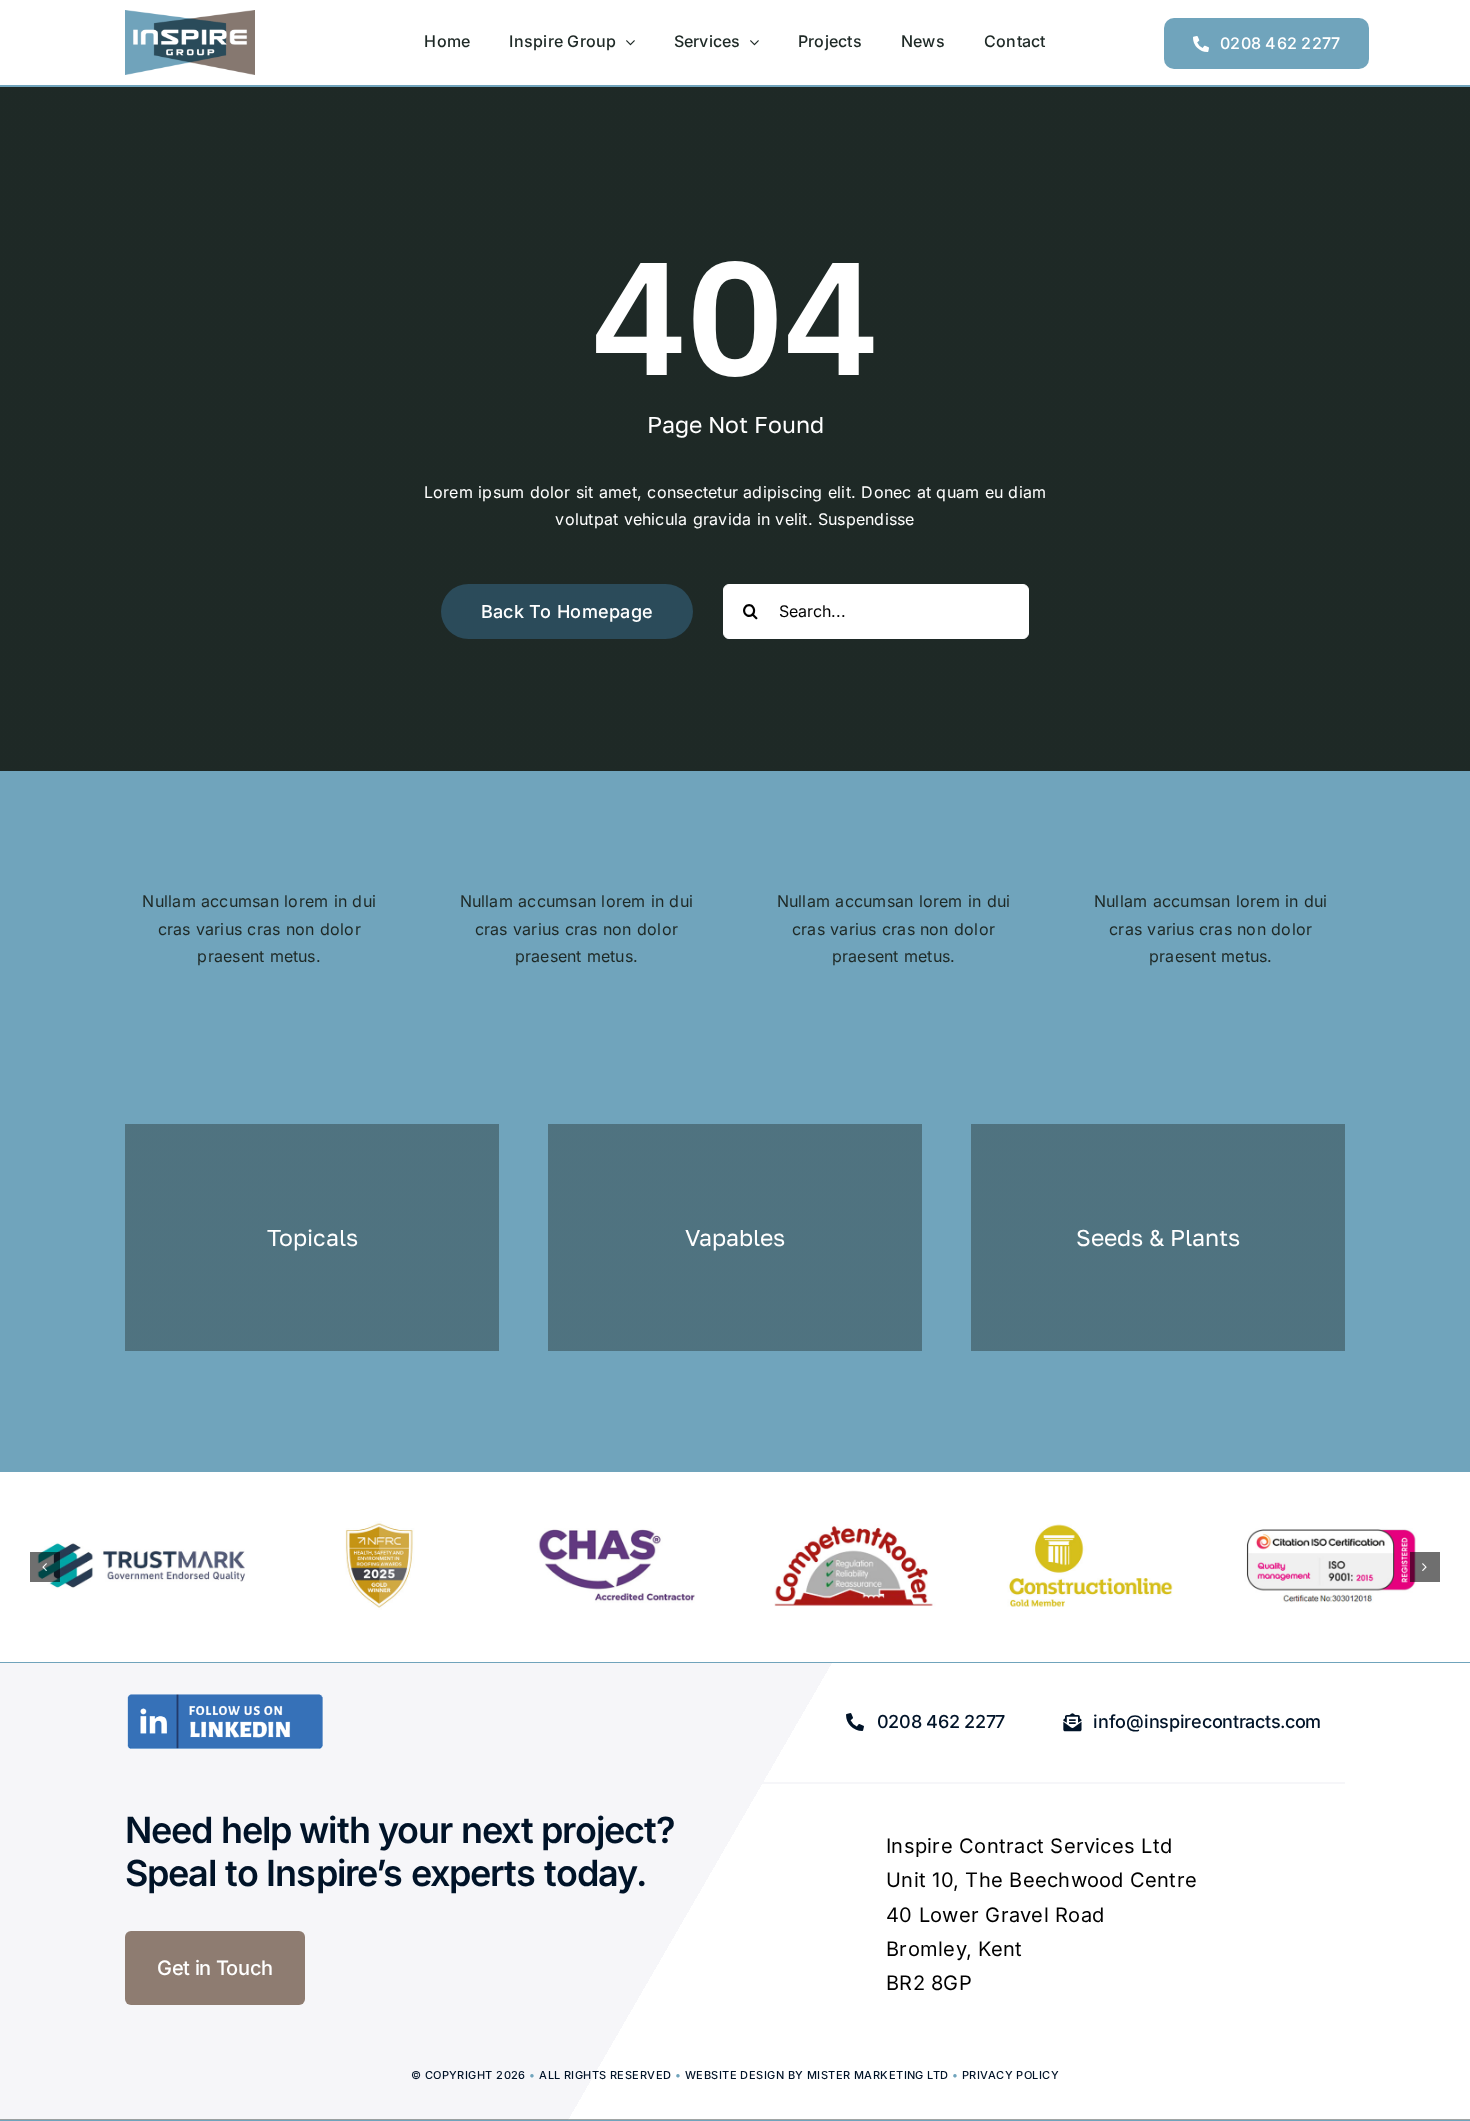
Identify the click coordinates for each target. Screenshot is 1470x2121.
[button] (45, 1567)
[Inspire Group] (190, 18)
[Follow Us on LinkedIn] (225, 1701)
